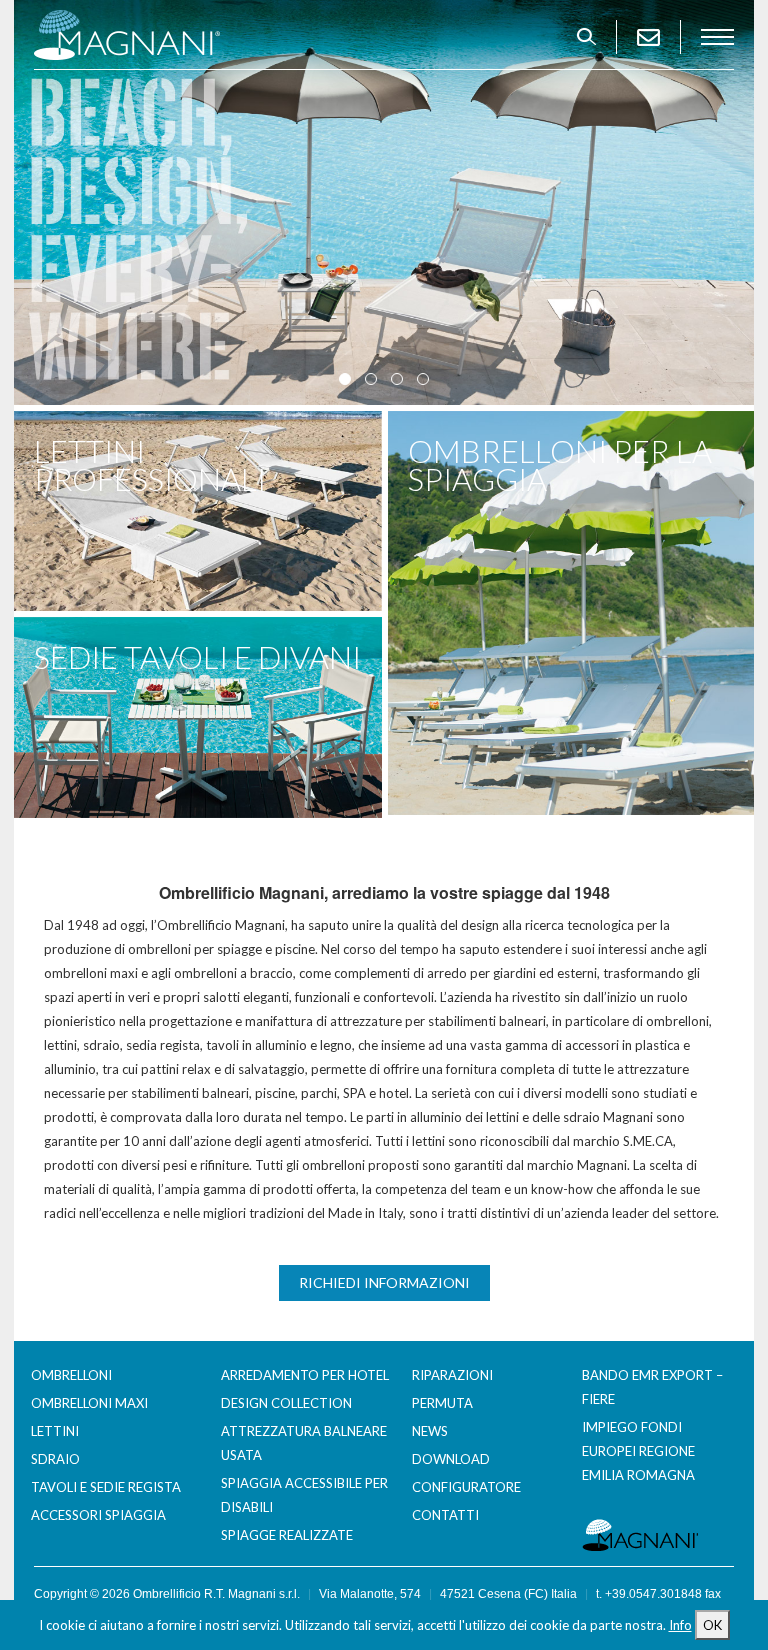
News (430, 1431)
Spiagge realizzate (287, 1535)
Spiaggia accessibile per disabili (304, 1495)
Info (680, 1625)
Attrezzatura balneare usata (304, 1443)
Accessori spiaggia (98, 1515)
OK (712, 1625)
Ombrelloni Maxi (89, 1403)
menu (717, 37)
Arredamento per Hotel (305, 1375)
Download (451, 1459)
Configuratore (466, 1487)
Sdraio (55, 1459)
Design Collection (286, 1403)
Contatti (445, 1515)
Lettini (55, 1431)
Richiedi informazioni (384, 1282)
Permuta (442, 1403)
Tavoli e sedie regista (106, 1487)
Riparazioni (452, 1375)
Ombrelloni (71, 1375)
